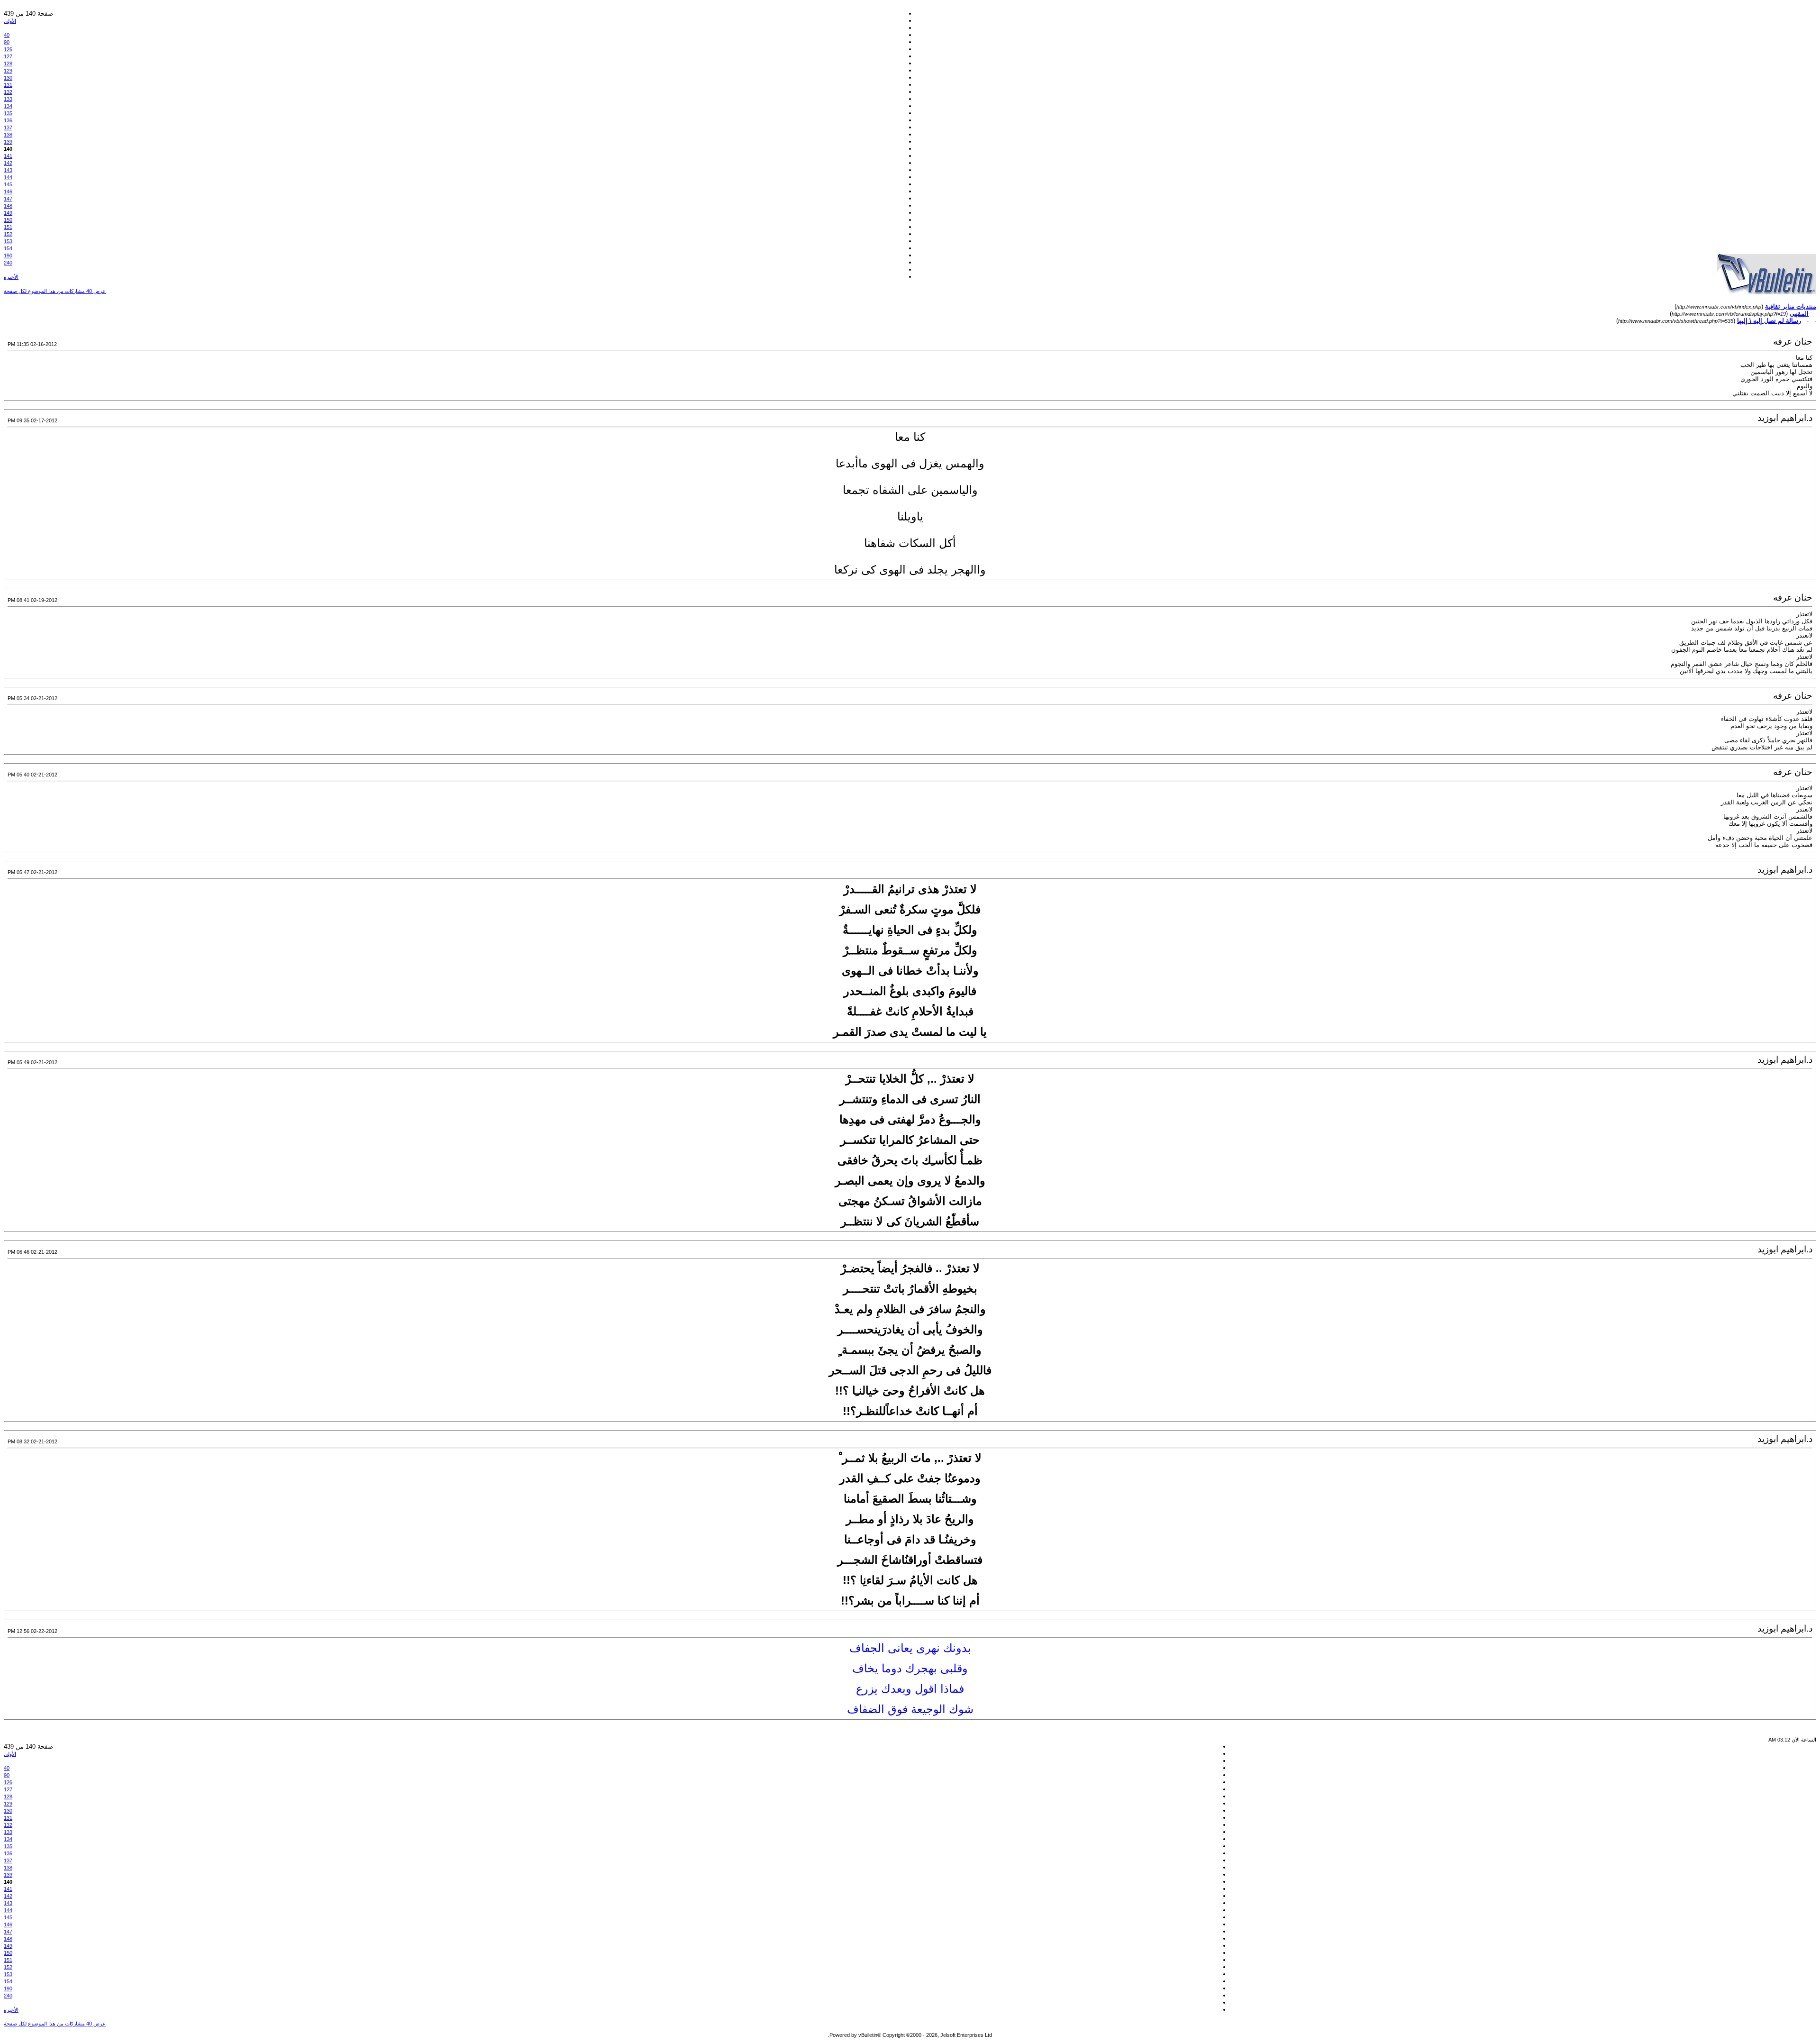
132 (8, 92)
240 (8, 263)
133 (8, 99)
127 (8, 56)
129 (8, 71)
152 (8, 234)
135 (8, 113)
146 (8, 192)
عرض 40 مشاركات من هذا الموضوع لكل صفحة (55, 291)
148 (8, 206)
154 (8, 248)
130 (8, 78)
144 (8, 177)
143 (8, 170)
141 (8, 156)
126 (8, 49)
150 (8, 220)
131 (8, 85)
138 (8, 135)
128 (8, 64)
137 (8, 128)
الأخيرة (11, 277)
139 (8, 142)
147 (8, 199)
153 (8, 241)
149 (8, 213)
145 (8, 184)
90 (7, 42)
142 (8, 163)
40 (7, 35)
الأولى (10, 21)
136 (8, 120)
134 (8, 106)
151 (8, 227)
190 (8, 255)
